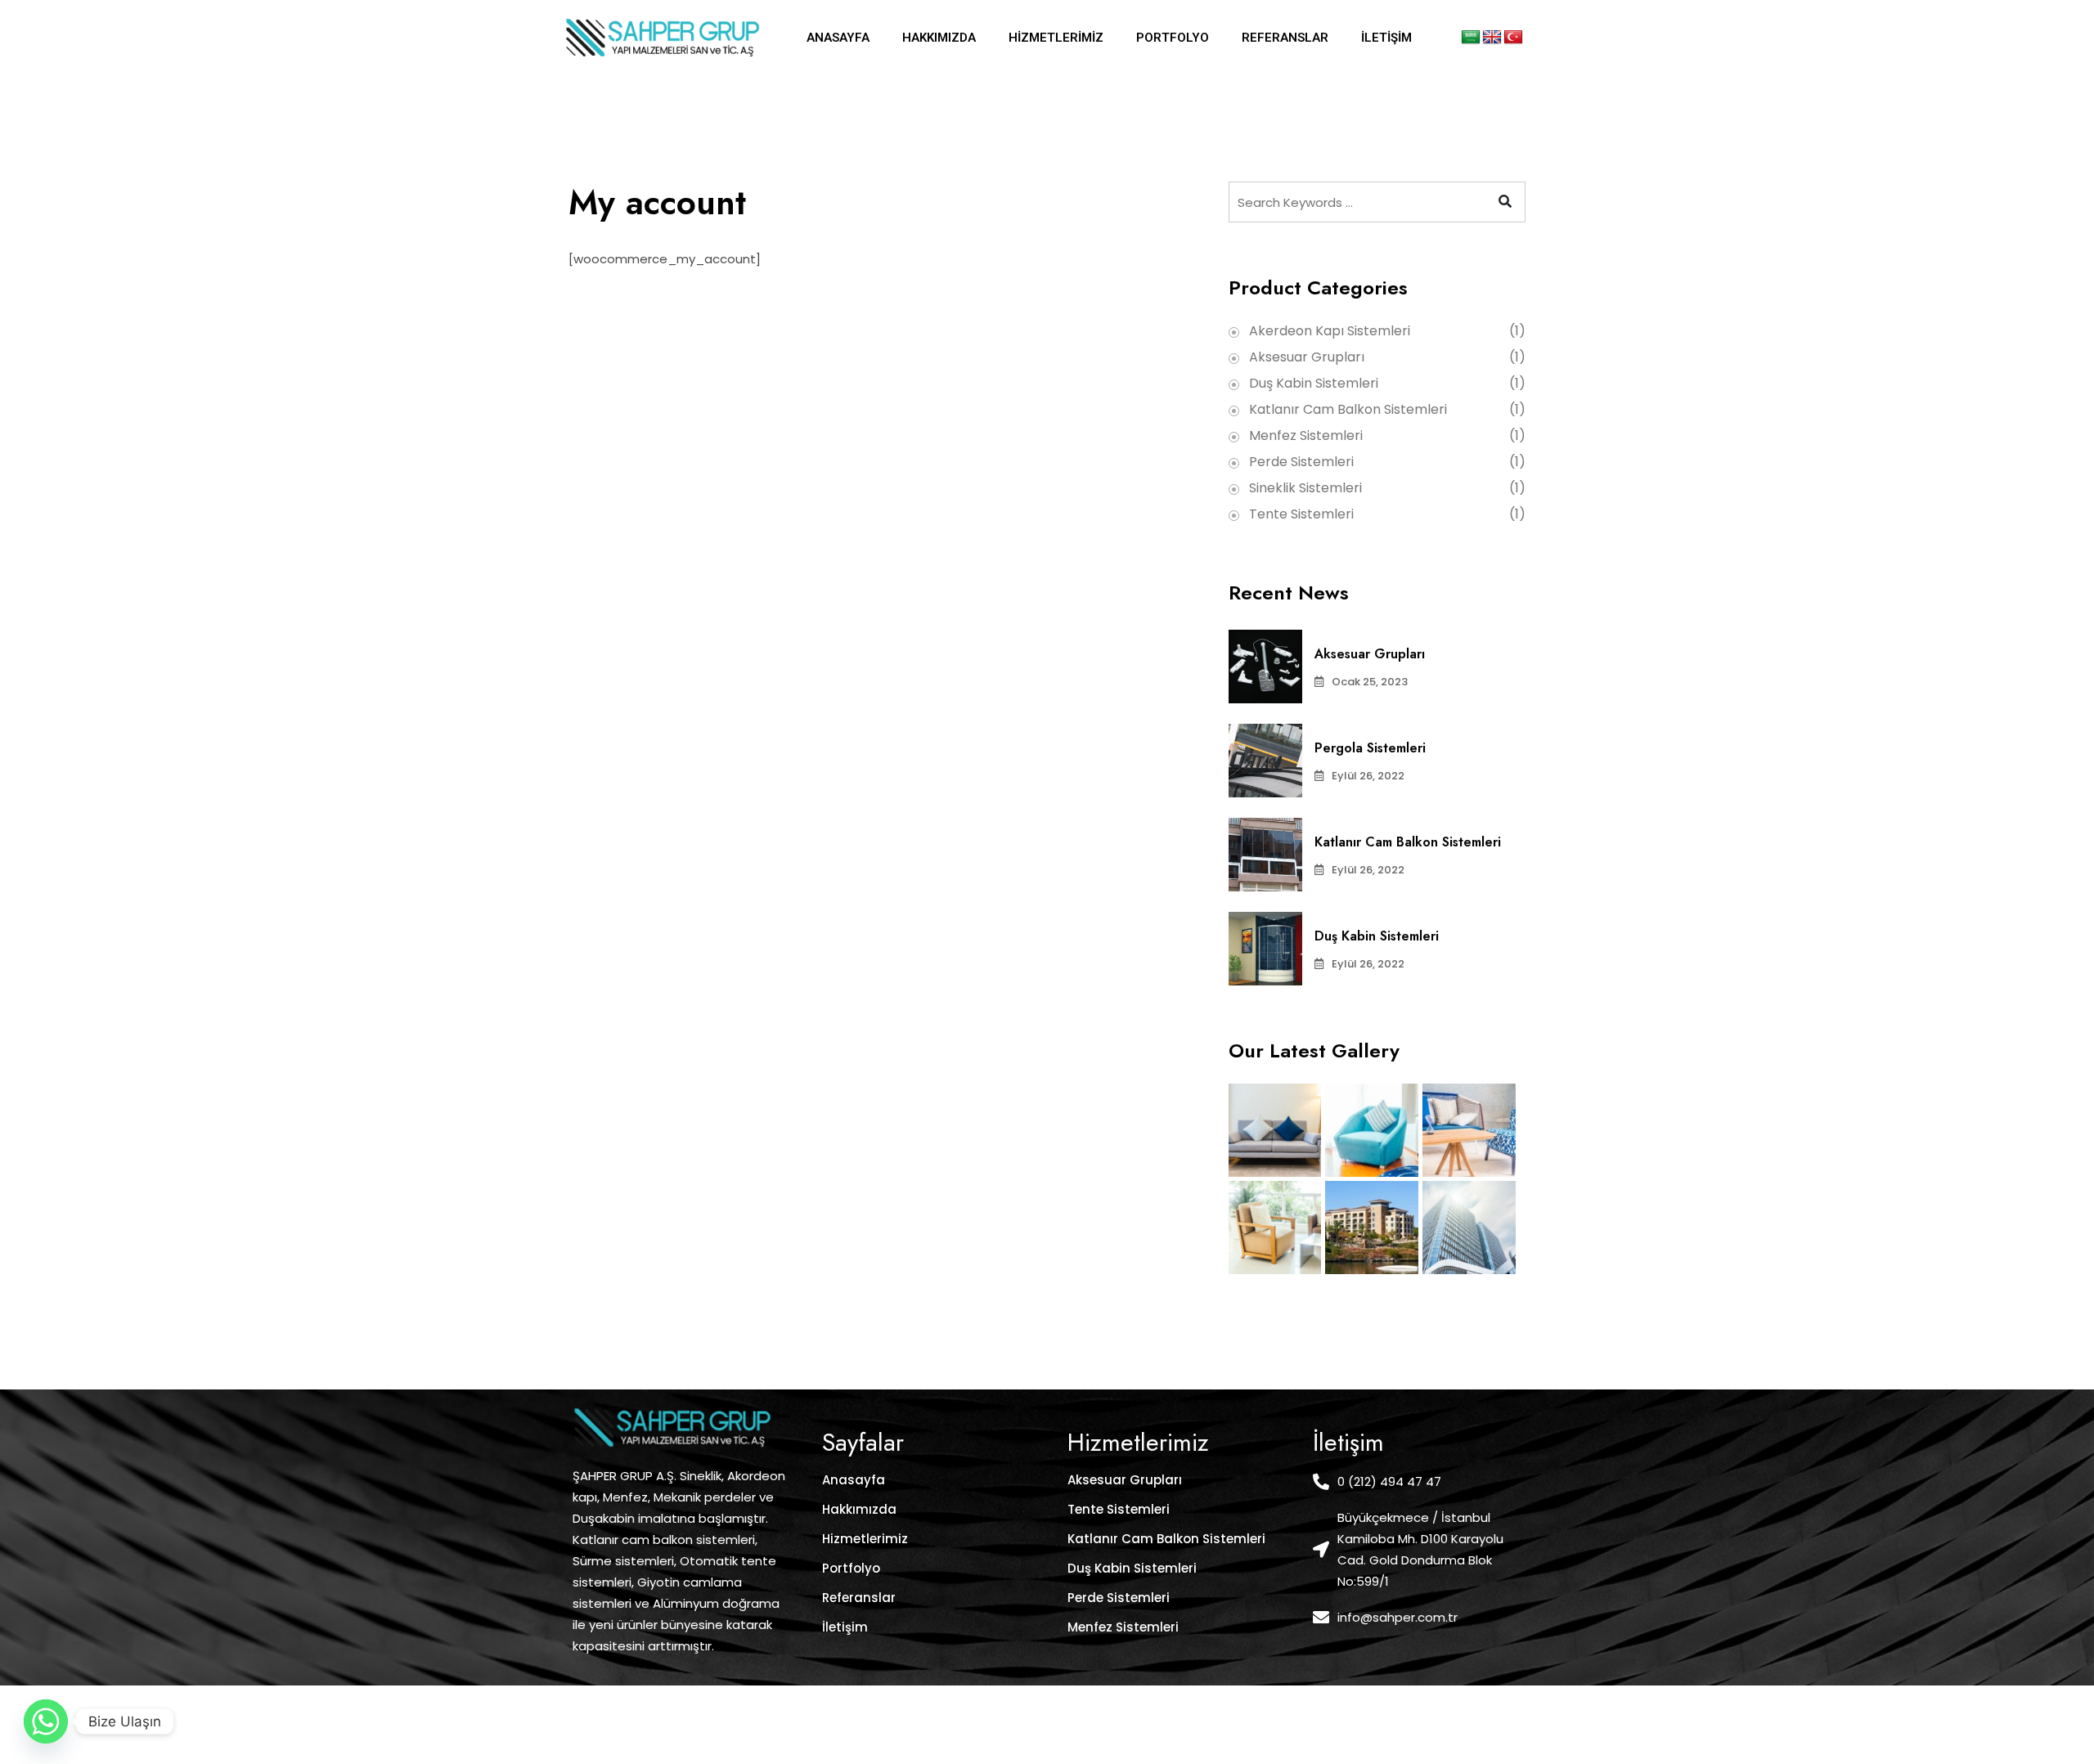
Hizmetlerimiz (1056, 38)
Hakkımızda (939, 38)
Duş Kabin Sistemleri (1314, 383)
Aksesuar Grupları (1307, 357)
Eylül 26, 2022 (1368, 776)
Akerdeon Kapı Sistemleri (1330, 331)
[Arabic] (1471, 38)
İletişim (1386, 38)
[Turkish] (1513, 38)
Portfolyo (1173, 38)
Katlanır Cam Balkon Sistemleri (1348, 409)
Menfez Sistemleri (1306, 435)
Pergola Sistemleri (1370, 748)
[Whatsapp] (46, 1721)
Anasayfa (838, 38)
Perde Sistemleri (1301, 462)
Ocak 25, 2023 (1370, 682)
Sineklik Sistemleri (1305, 488)
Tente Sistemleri (1301, 514)
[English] (1492, 38)
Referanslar (1285, 38)
